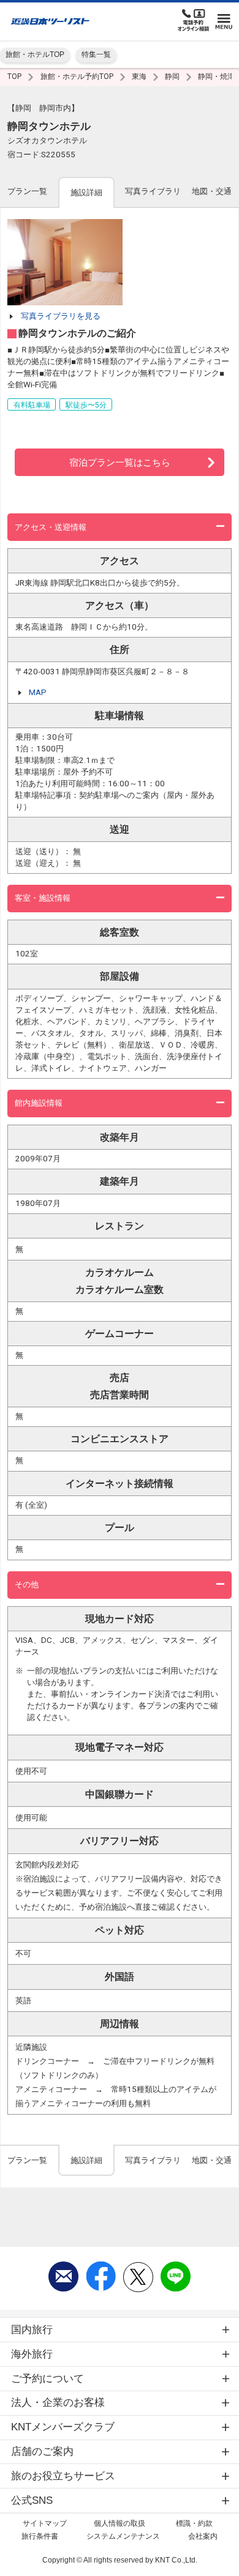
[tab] (27, 192)
